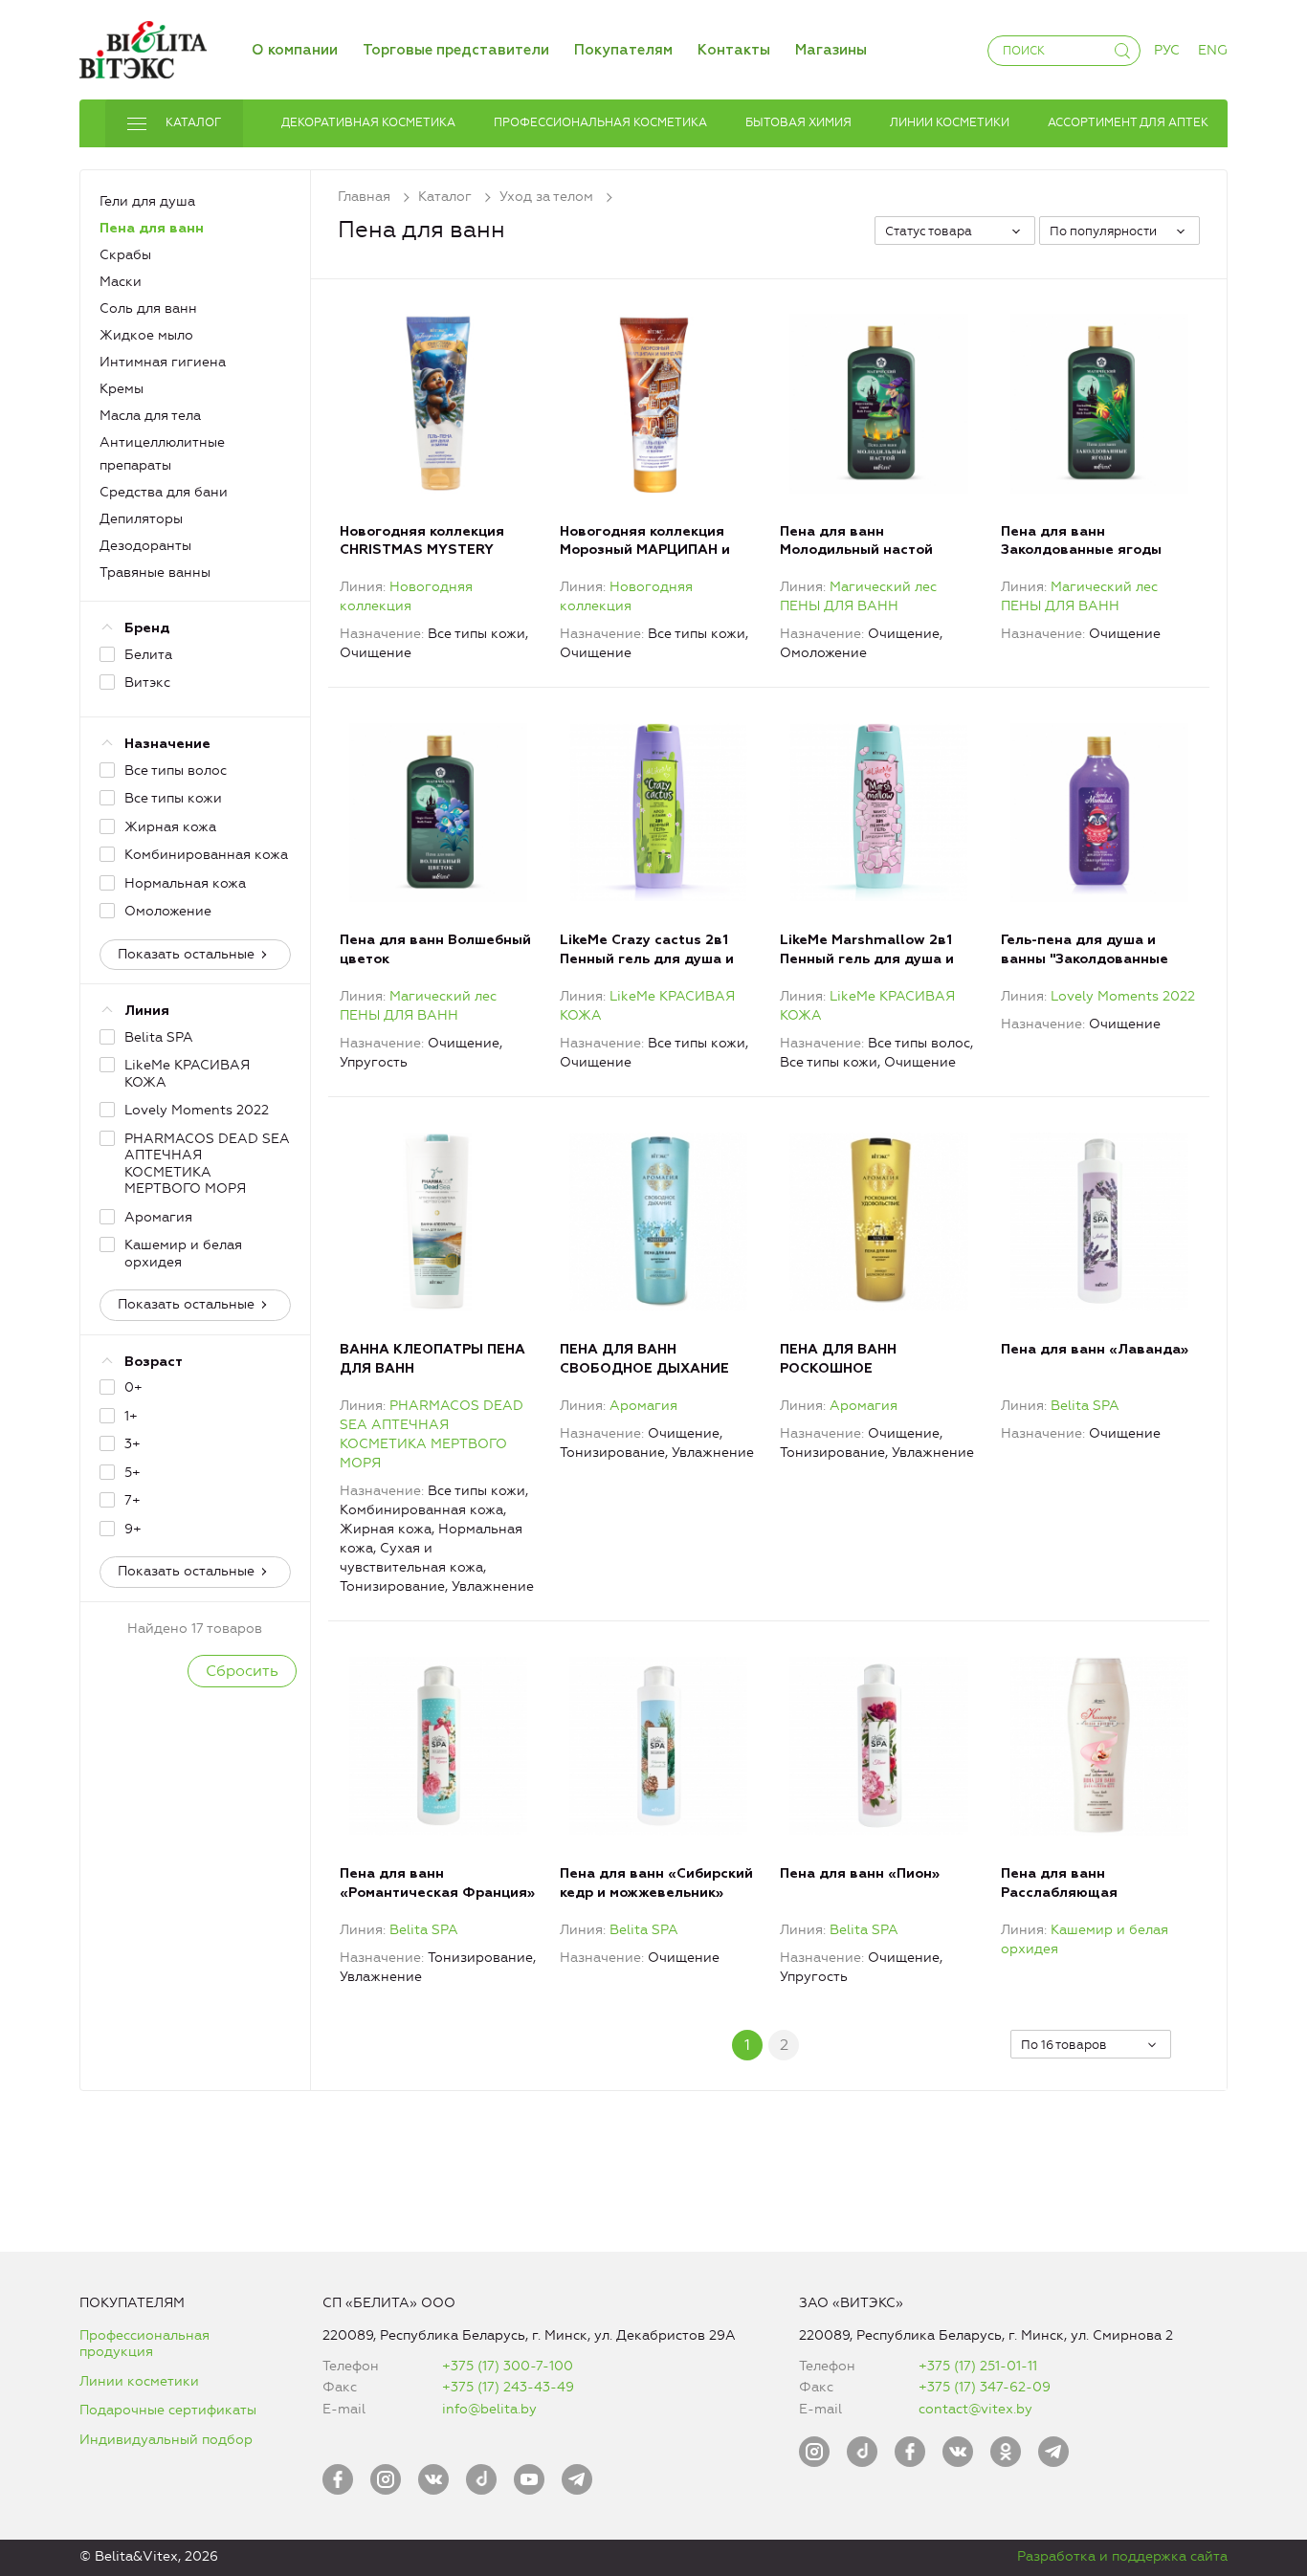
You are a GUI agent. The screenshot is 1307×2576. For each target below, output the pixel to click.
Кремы (122, 389)
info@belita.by (489, 2409)
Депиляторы (141, 519)
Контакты (734, 50)
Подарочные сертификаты (168, 2410)
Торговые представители (456, 50)
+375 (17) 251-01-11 (978, 2366)
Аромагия (643, 1406)
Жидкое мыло (146, 335)
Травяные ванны (155, 572)
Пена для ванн (152, 229)
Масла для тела (150, 416)
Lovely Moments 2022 (1123, 996)
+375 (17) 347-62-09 (985, 2387)
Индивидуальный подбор (166, 2440)
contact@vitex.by (975, 2409)
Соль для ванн (148, 308)
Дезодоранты (145, 546)
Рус (1167, 50)
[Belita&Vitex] (143, 46)
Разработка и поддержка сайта (1122, 2556)
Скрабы (125, 255)
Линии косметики (139, 2381)
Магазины (831, 50)
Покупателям (623, 50)
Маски (121, 282)
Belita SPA (1085, 1406)
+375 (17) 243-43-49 (508, 2387)
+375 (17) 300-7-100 (508, 2366)
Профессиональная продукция (144, 2344)
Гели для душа (147, 201)
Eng (1213, 50)
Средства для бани (164, 492)
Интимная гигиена (163, 362)
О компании (295, 50)
